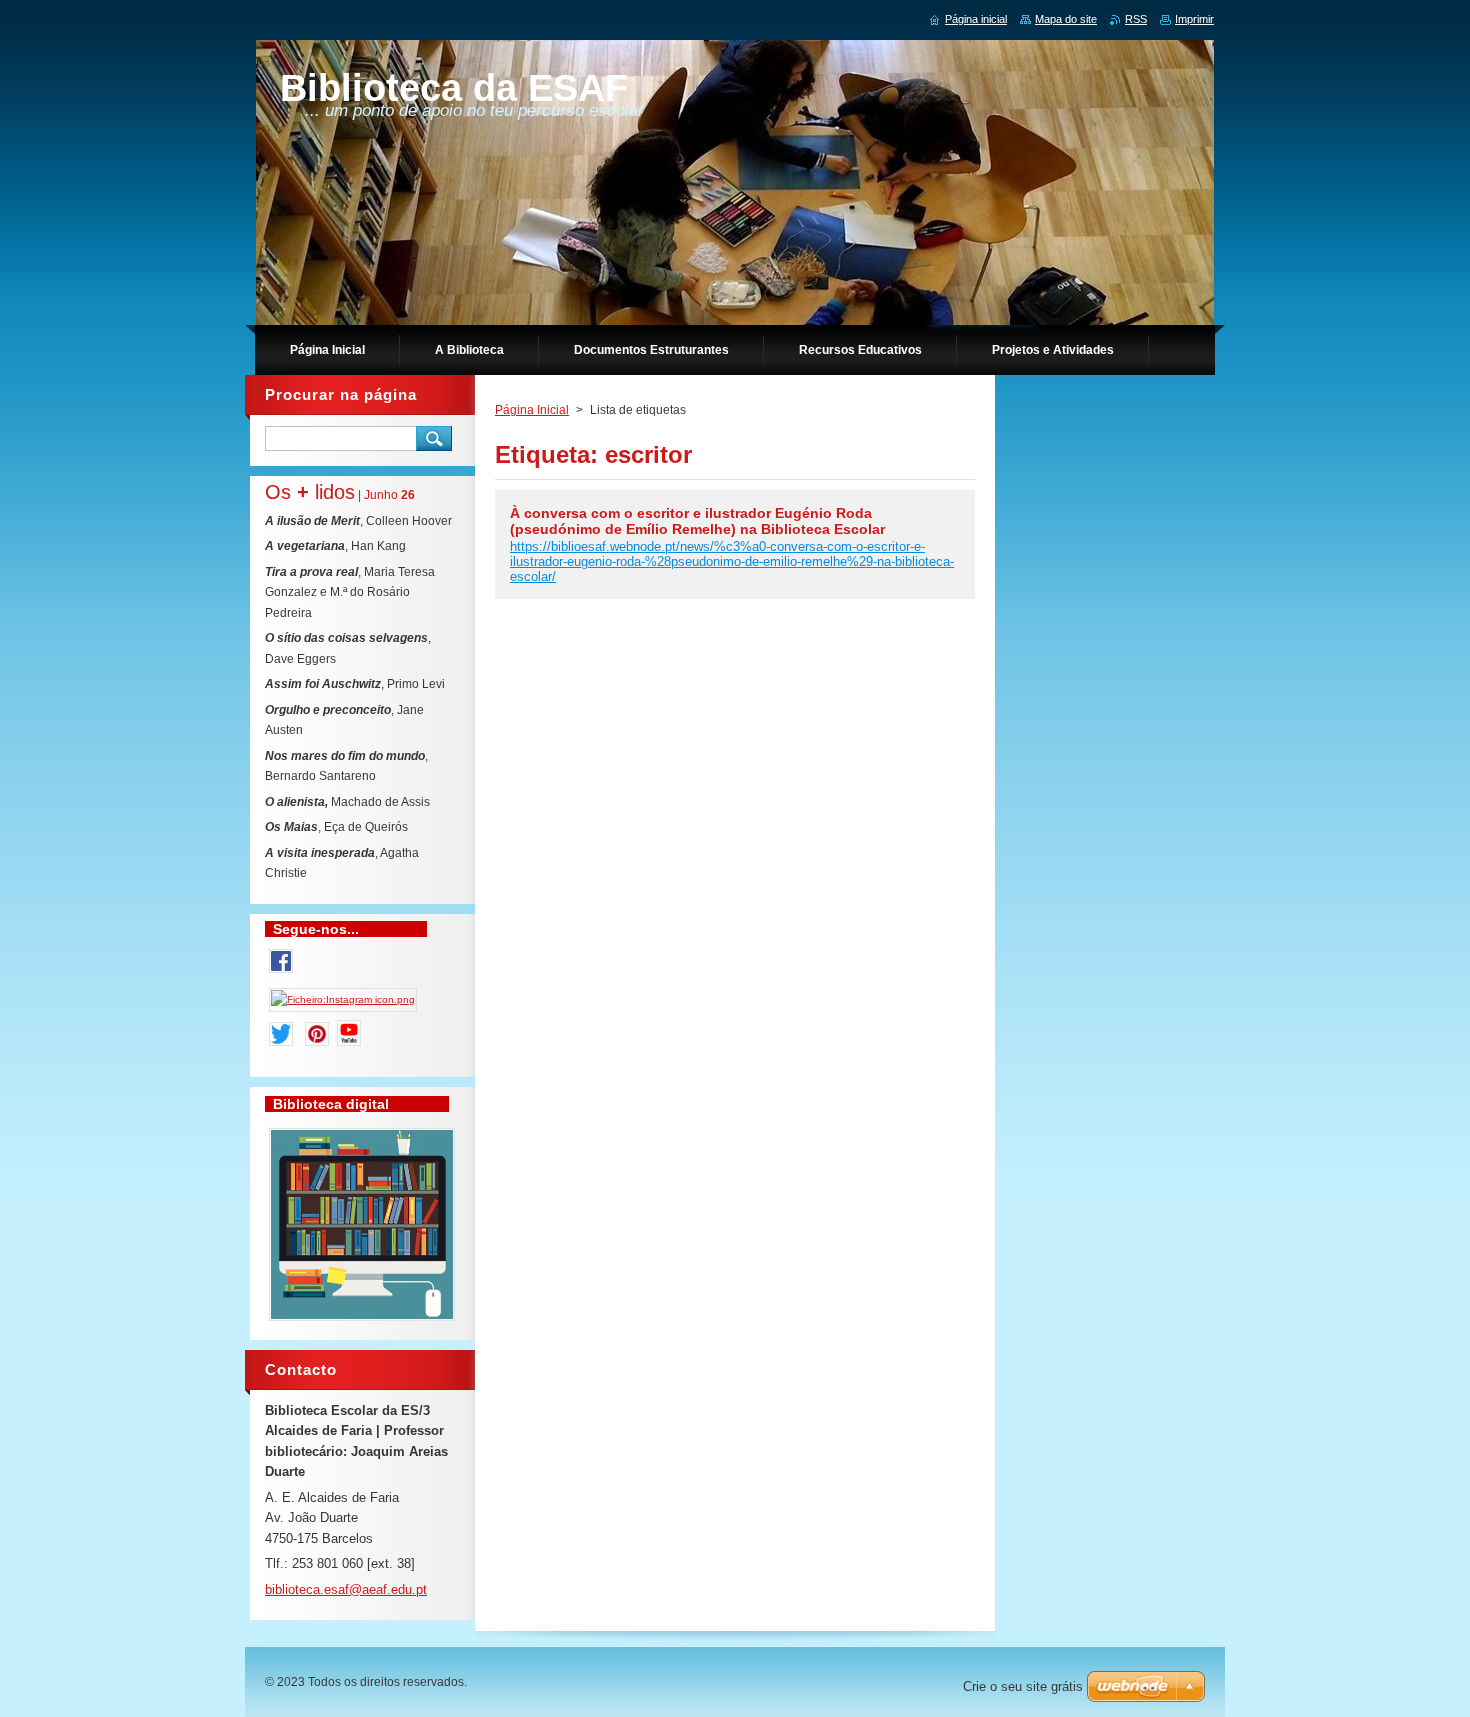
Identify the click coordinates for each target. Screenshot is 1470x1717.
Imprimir (1194, 19)
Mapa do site (1066, 19)
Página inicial (976, 19)
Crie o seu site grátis (1023, 1686)
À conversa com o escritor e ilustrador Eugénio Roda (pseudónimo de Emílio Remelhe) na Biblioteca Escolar (697, 521)
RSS (1136, 19)
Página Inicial (532, 410)
